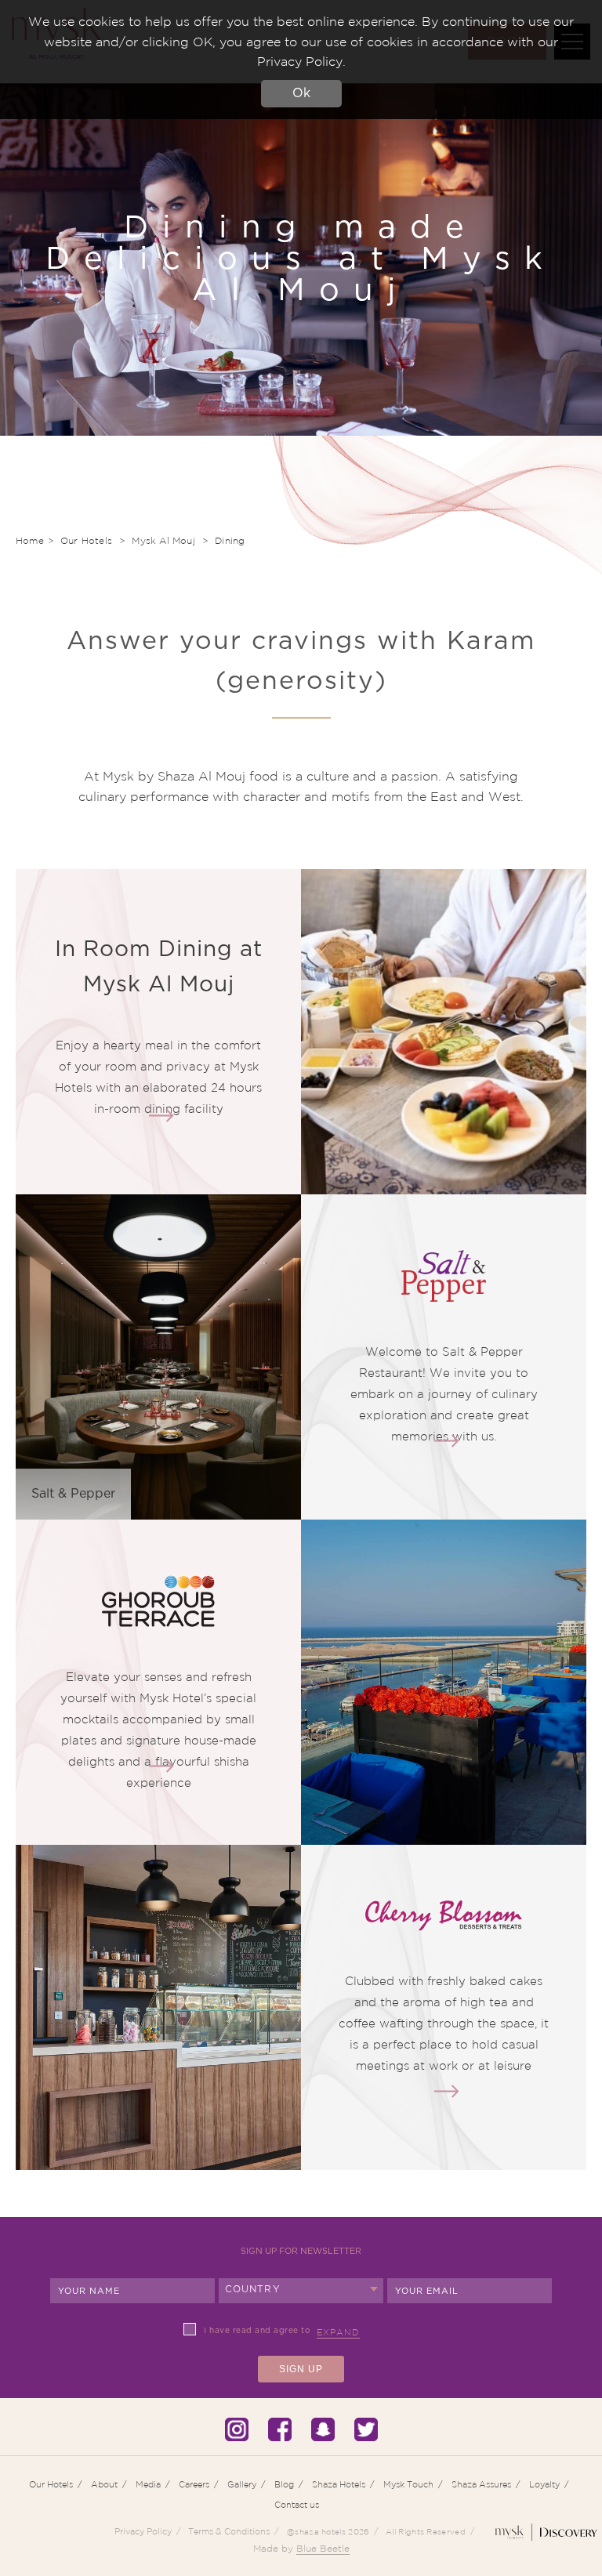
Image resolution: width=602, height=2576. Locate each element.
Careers (194, 2484)
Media (148, 2484)
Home (30, 540)
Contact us (297, 2505)
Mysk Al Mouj (165, 540)
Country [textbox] (253, 2289)
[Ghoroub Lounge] (161, 1766)
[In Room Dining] (161, 1115)
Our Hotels (88, 540)
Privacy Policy (143, 2531)
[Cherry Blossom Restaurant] (447, 2091)
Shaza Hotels (339, 2484)
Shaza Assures (481, 2484)
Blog (284, 2484)
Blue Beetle (323, 2548)
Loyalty (544, 2484)
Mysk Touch (408, 2484)
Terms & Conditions (229, 2531)
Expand (338, 2332)
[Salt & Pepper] (447, 1440)
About (104, 2484)
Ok (301, 93)
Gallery (242, 2484)
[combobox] (301, 2291)
